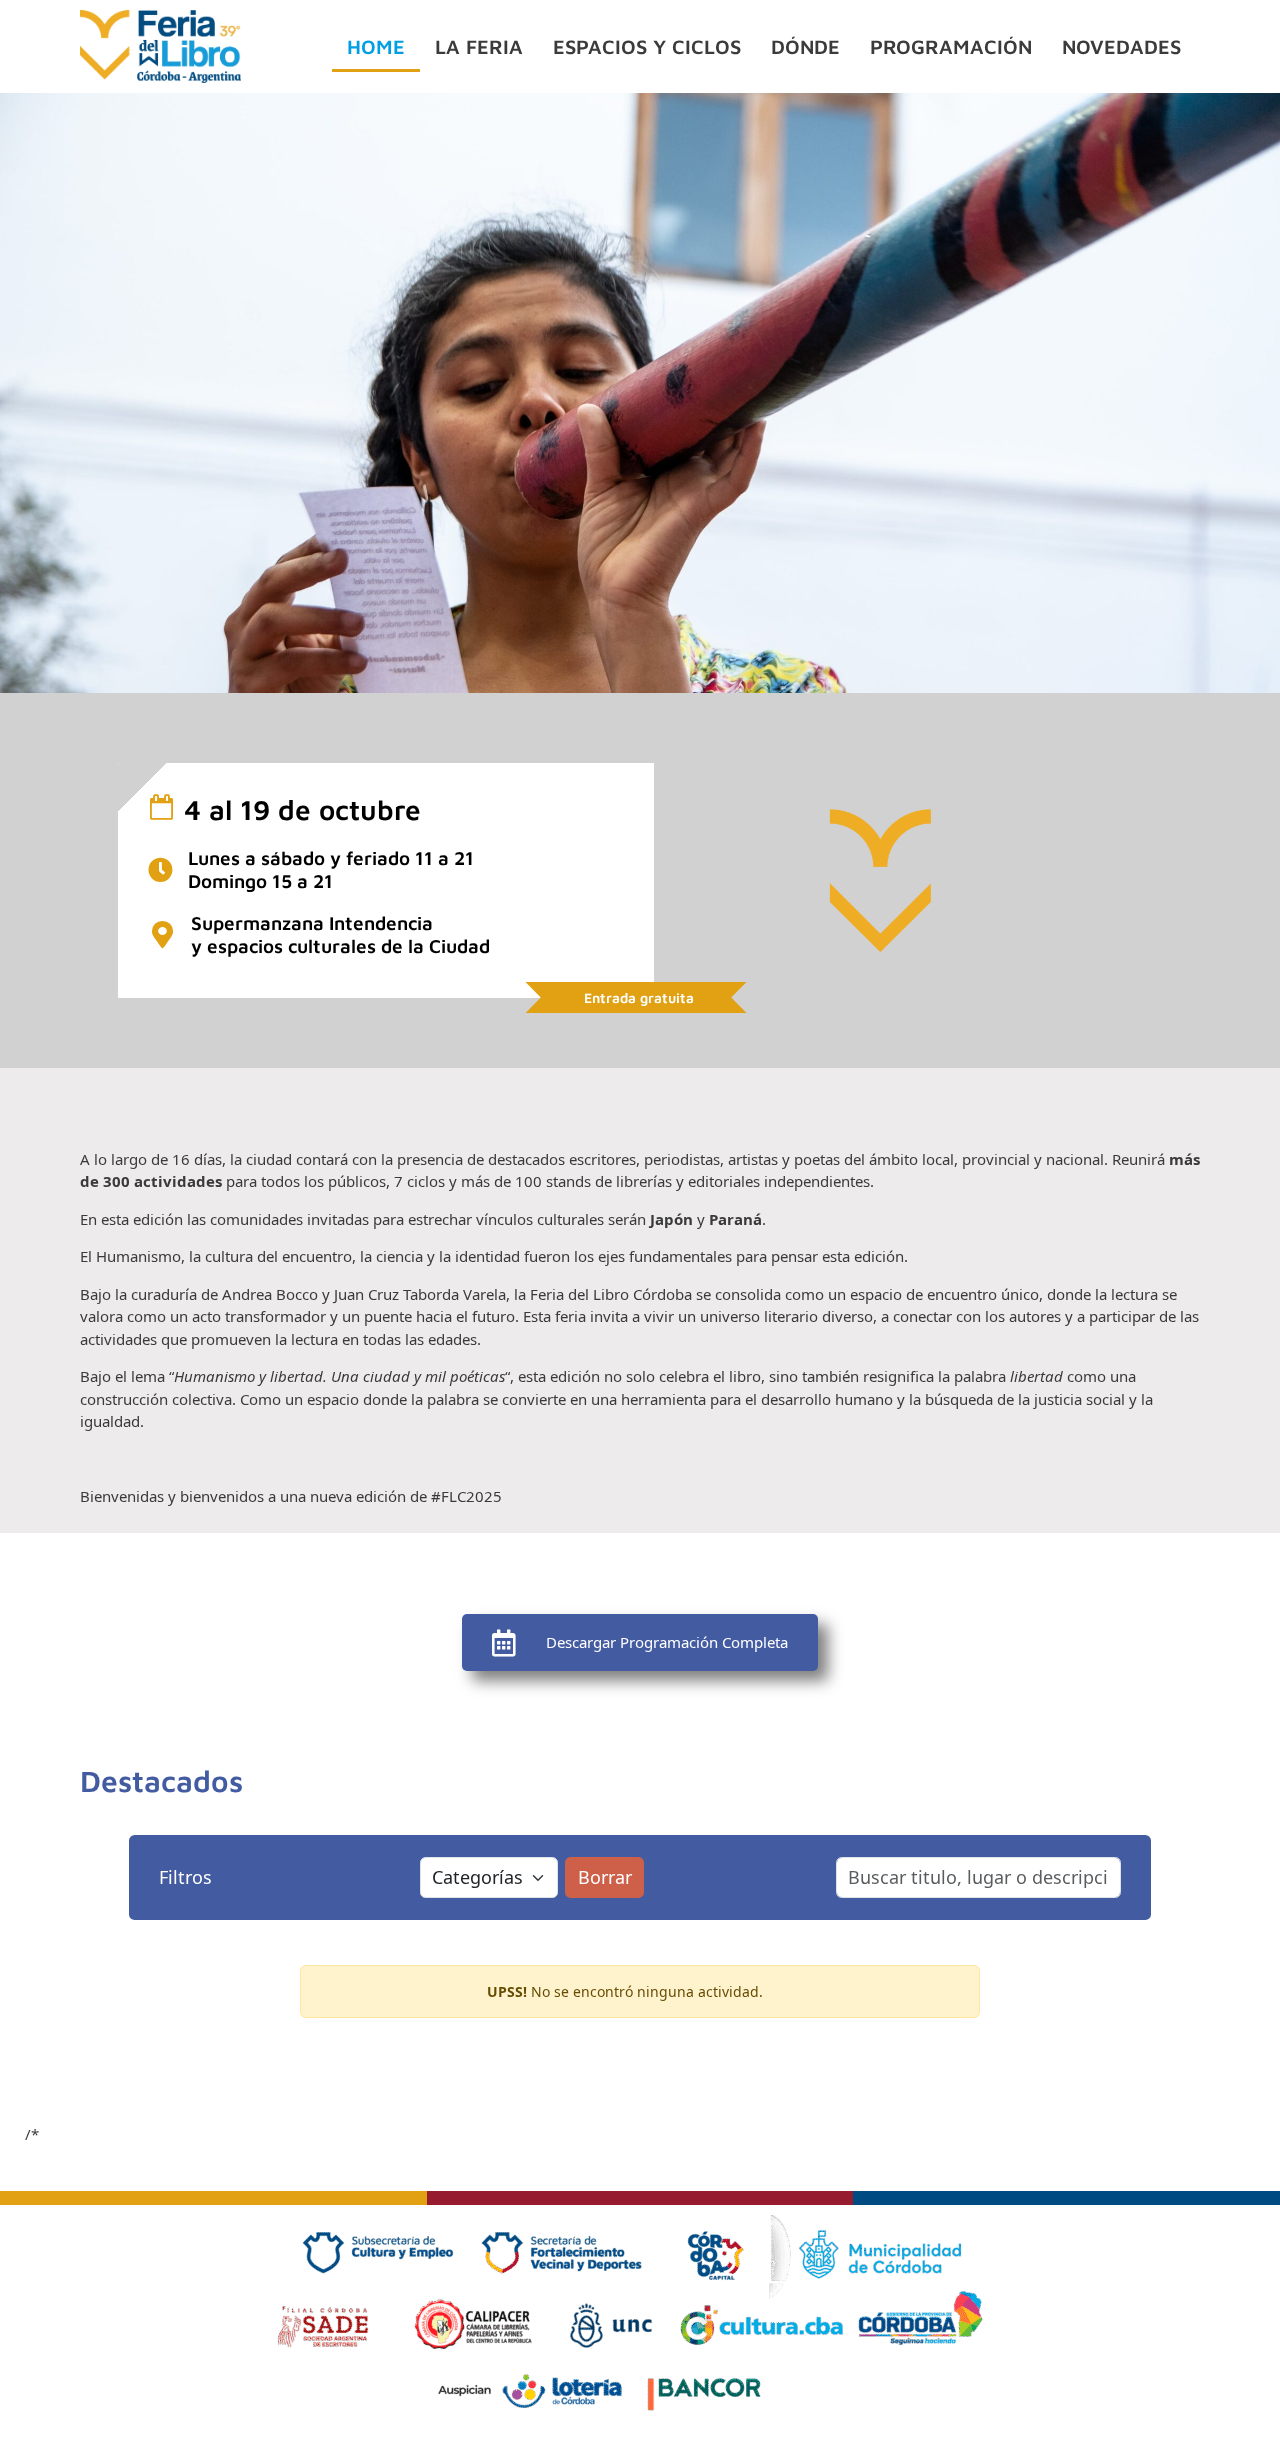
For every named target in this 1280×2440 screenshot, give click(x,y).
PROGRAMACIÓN (951, 46)
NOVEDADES (1121, 46)
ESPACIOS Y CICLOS (647, 46)
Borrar (605, 1877)
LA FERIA (479, 46)
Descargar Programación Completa (667, 1642)
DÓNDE (805, 46)
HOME (376, 46)
